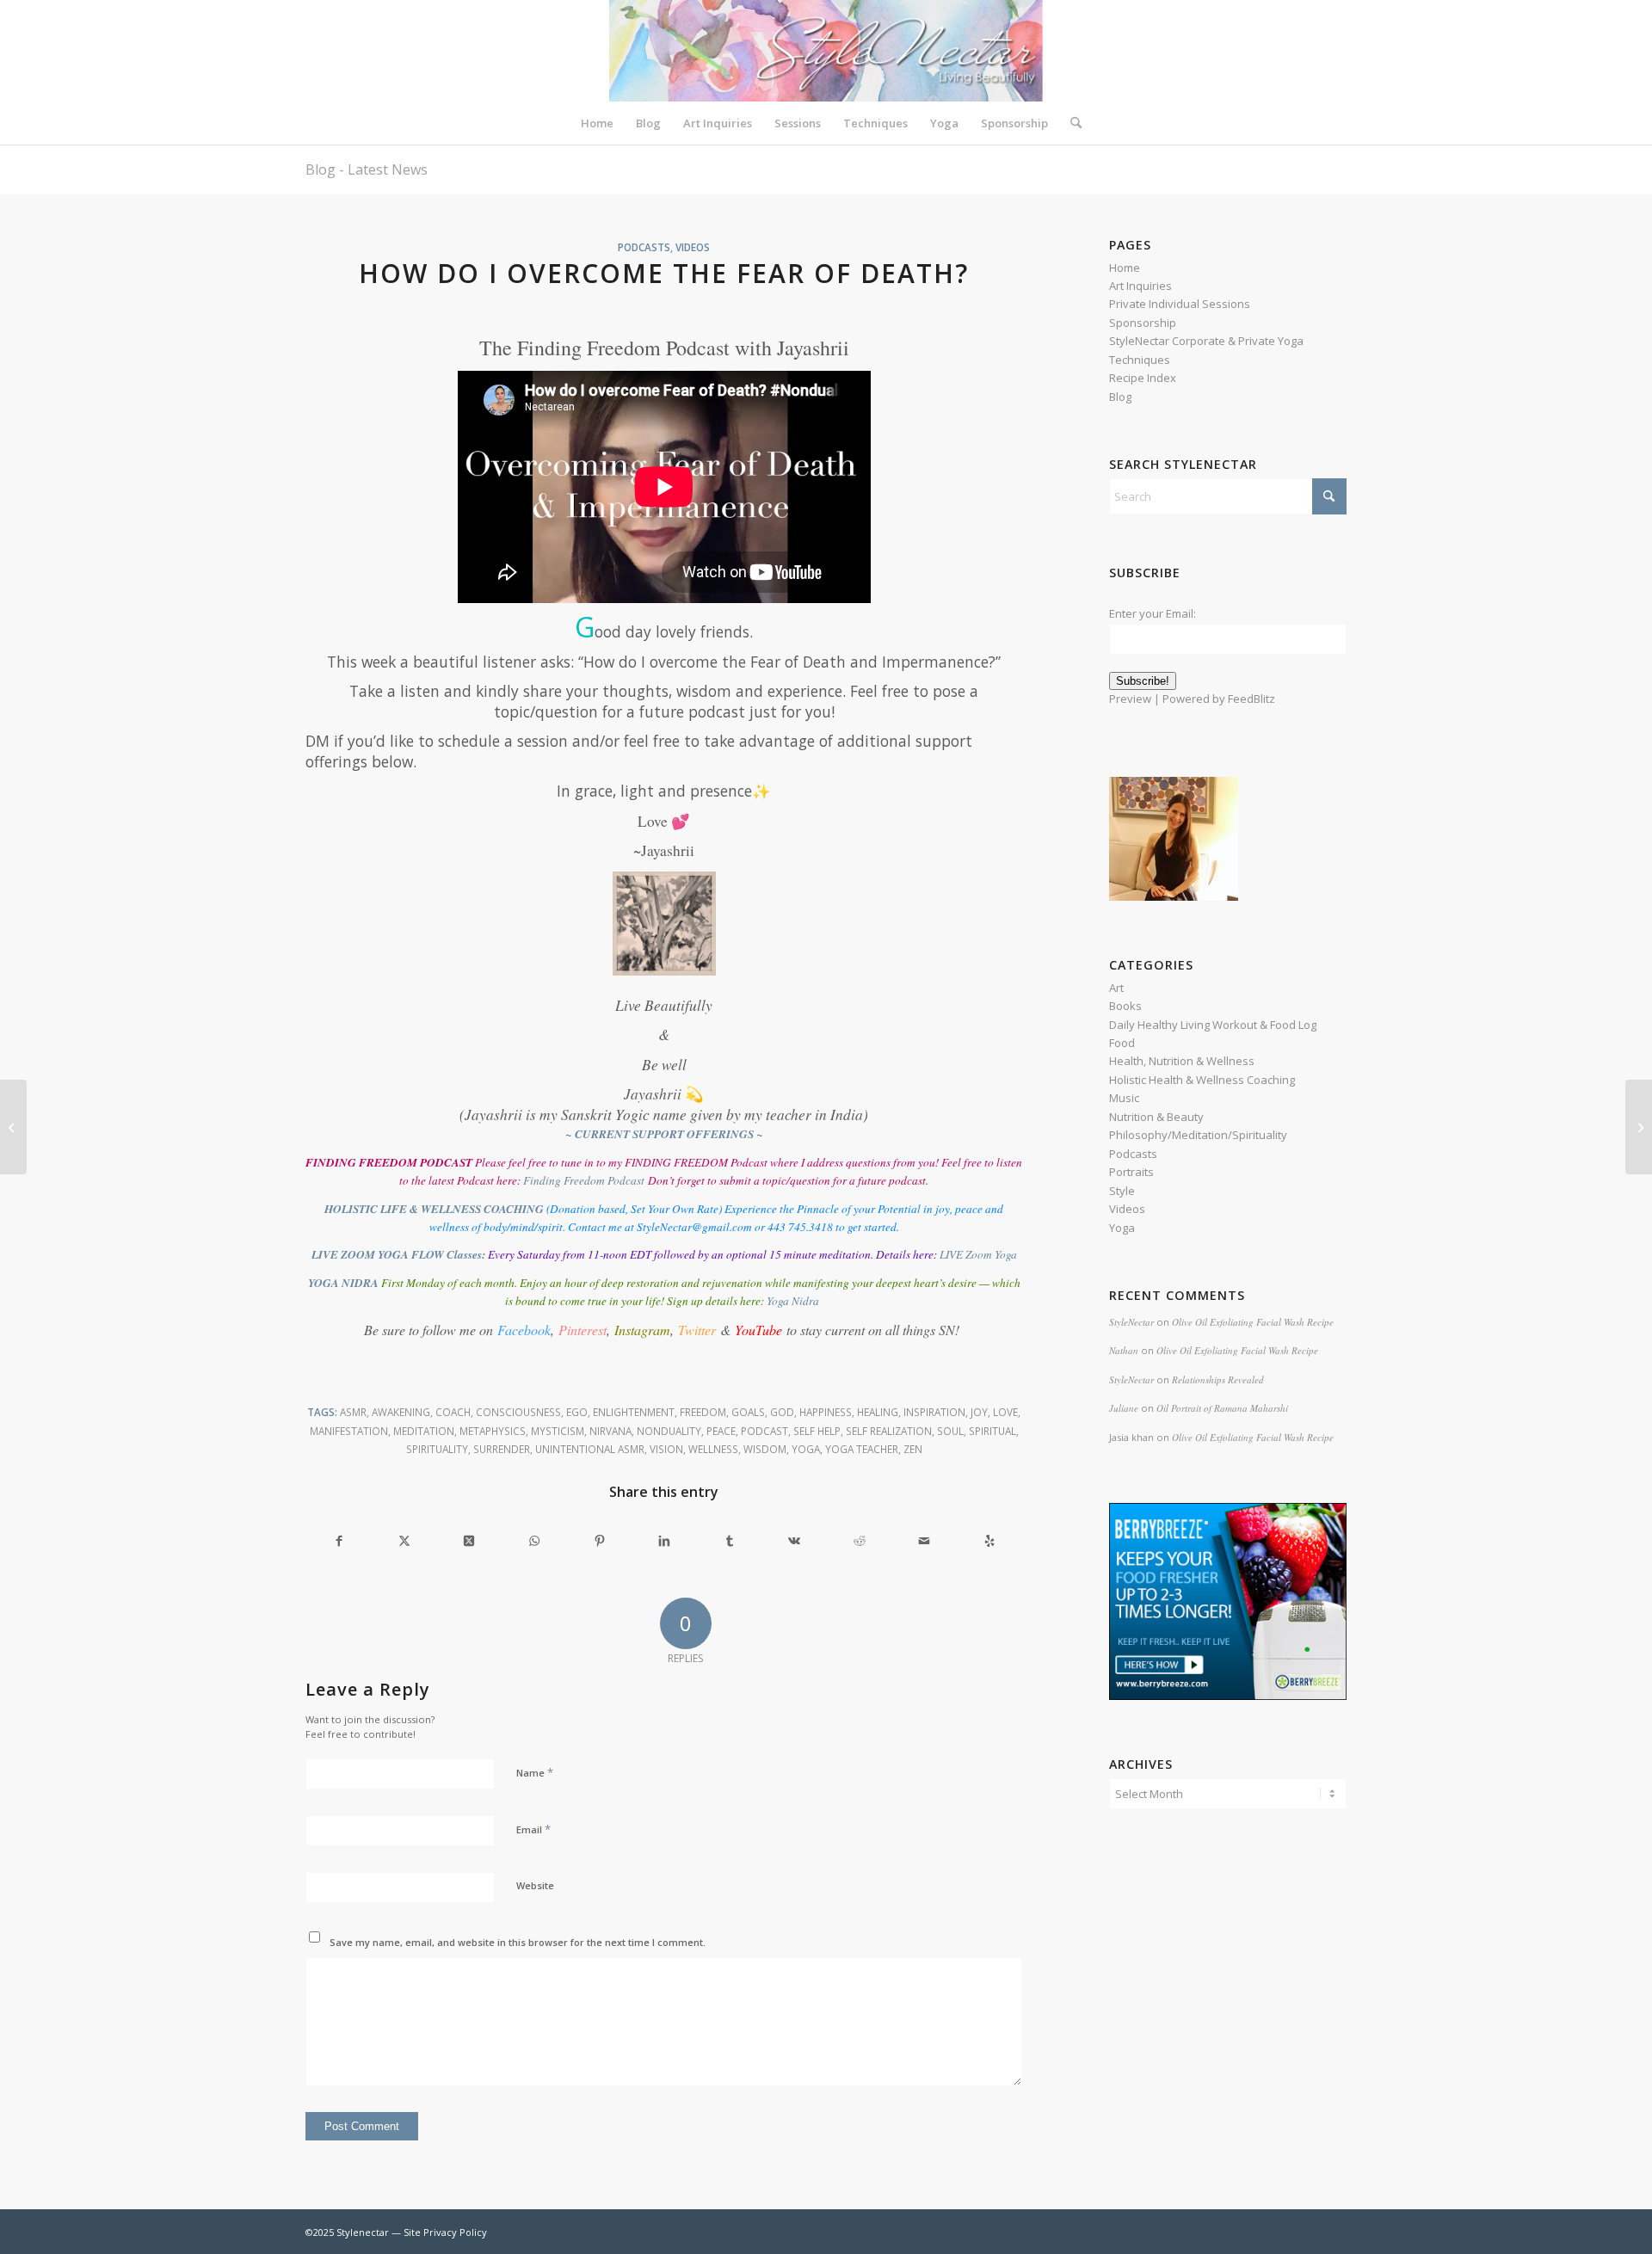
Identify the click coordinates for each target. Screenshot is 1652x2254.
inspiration (934, 1412)
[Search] (1070, 123)
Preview (1130, 699)
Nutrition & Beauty (1156, 1117)
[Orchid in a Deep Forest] (13, 1127)
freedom (703, 1412)
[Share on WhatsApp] (535, 1540)
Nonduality (669, 1431)
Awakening (401, 1412)
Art (1116, 988)
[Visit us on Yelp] (990, 1540)
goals (748, 1412)
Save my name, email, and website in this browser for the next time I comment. (518, 1942)
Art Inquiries (1140, 286)
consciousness (518, 1412)
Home (1125, 268)
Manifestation (349, 1431)
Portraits (1131, 1172)
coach (453, 1412)
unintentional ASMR (590, 1449)
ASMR (353, 1412)
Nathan (1124, 1350)
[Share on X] (405, 1540)
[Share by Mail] (925, 1540)
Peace (721, 1431)
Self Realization (889, 1431)
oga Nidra (795, 1301)
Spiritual (992, 1431)
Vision (666, 1449)
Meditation (424, 1431)
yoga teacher (862, 1449)
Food (1122, 1043)
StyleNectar (1131, 1322)
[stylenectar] (826, 51)
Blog (1120, 397)
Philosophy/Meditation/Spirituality (1198, 1135)
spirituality (437, 1449)
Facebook (524, 1330)
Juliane (1124, 1408)
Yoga (806, 1449)
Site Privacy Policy (445, 2232)
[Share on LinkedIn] (665, 1540)
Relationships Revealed (1218, 1379)
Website (535, 1885)
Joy (979, 1412)
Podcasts (644, 247)
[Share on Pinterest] (599, 1540)
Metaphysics (493, 1431)
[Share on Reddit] (860, 1540)
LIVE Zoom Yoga (978, 1254)
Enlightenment (634, 1412)
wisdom (765, 1449)
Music (1124, 1098)
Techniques (1140, 360)
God (782, 1412)
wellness (713, 1449)
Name (535, 1772)
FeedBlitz (1251, 699)
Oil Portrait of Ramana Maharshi (1222, 1408)
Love (1005, 1412)
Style (1122, 1191)
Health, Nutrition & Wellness (1182, 1061)
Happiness (826, 1412)
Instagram (642, 1330)
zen (913, 1449)
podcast (764, 1431)
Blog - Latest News (367, 169)
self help (817, 1431)
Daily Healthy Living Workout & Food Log (1213, 1025)
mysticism (558, 1431)
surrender (502, 1449)
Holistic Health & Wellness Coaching (1202, 1080)
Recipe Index (1143, 378)
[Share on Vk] (795, 1540)
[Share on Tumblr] (729, 1540)
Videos (693, 247)
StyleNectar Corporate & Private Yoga (1206, 341)
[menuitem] (597, 123)
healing (878, 1412)
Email (533, 1829)
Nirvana (610, 1431)
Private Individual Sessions (1180, 304)
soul (950, 1431)
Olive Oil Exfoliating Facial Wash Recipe (1253, 1322)
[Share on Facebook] (339, 1540)
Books (1125, 1006)
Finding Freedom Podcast (584, 1180)
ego (577, 1412)
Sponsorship (1143, 323)
